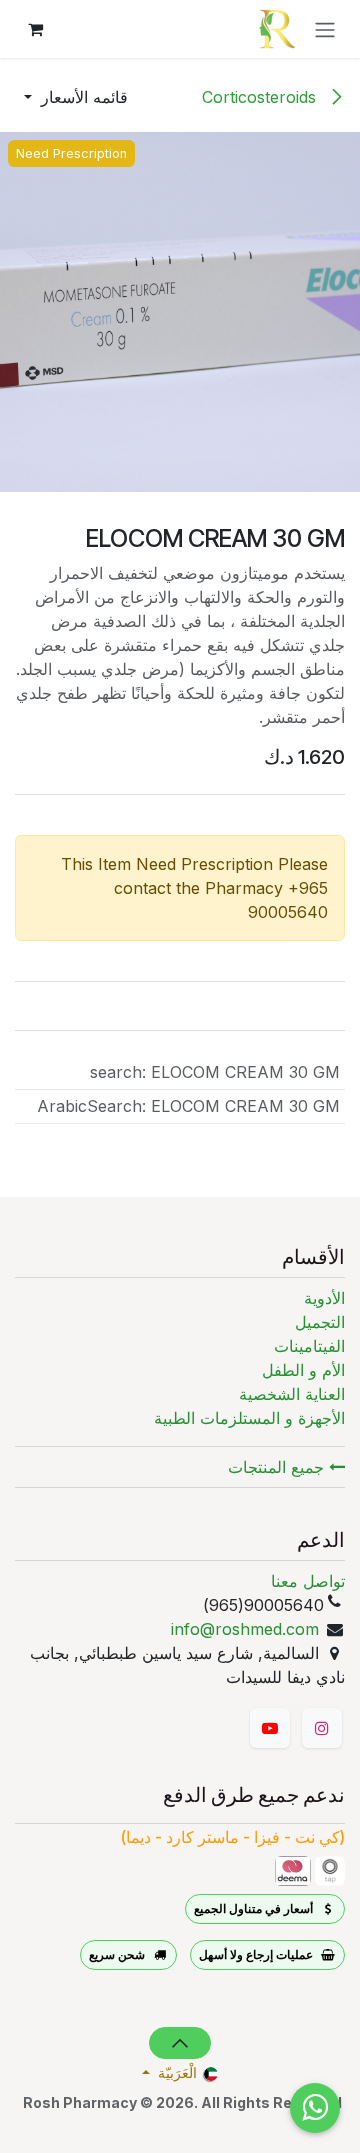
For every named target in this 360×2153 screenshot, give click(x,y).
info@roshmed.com (245, 1629)
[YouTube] (270, 1728)
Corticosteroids (261, 97)
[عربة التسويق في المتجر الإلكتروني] (35, 29)
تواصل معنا (308, 1581)
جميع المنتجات (278, 1467)
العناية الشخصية (292, 1394)
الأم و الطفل (303, 1370)
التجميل (320, 1322)
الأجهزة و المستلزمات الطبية (249, 1418)
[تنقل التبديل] (325, 29)
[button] (76, 97)
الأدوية (324, 1298)
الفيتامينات (309, 1346)
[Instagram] (322, 1728)
